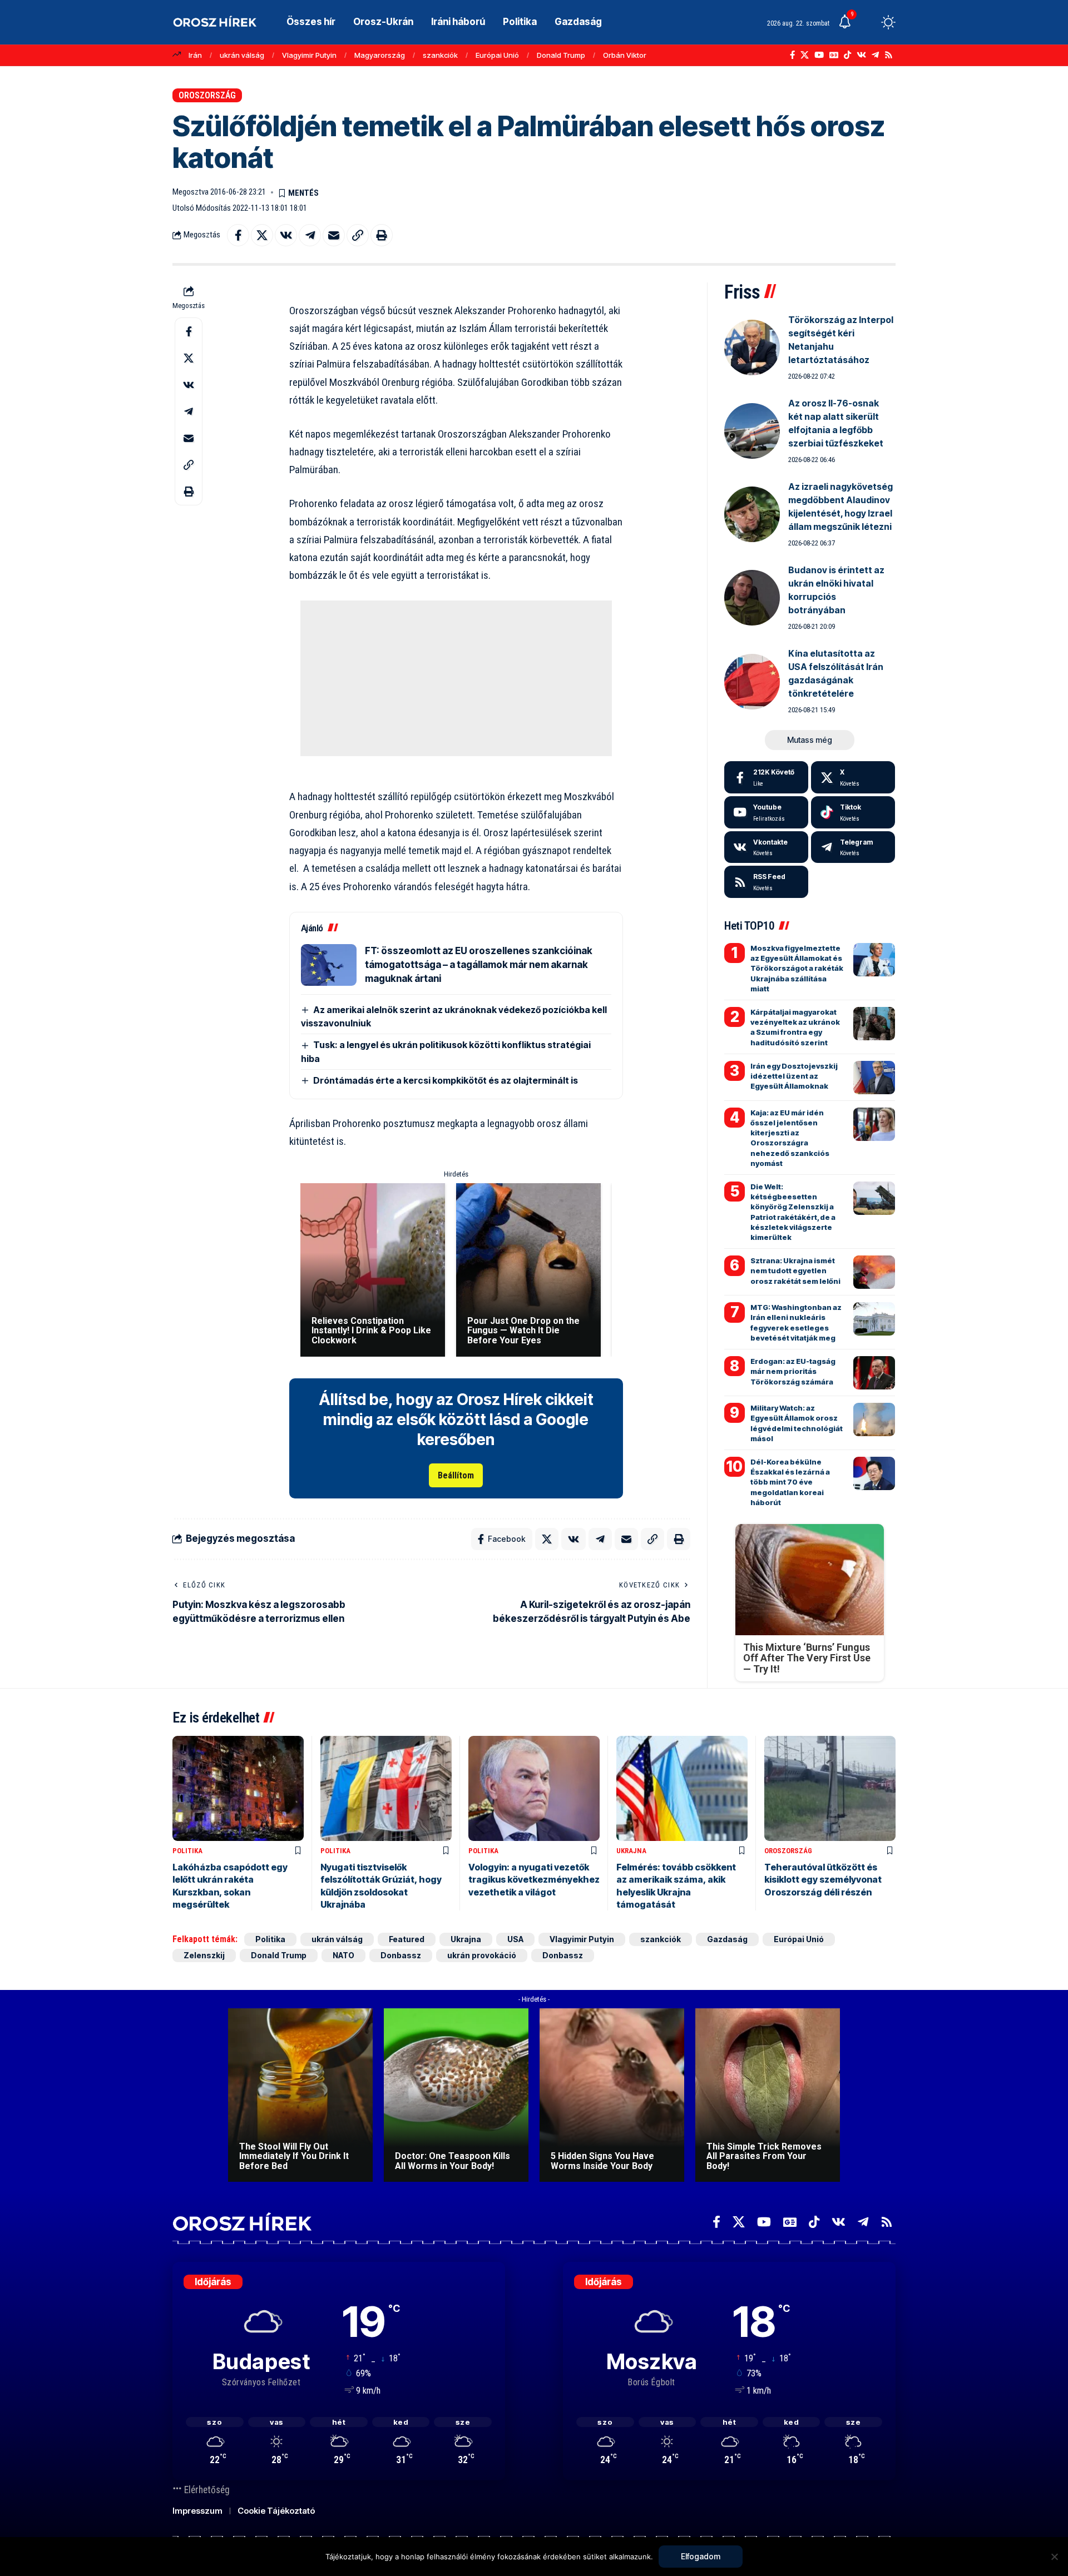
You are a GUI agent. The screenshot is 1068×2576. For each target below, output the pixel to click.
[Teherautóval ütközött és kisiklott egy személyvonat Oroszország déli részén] (830, 1788)
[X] (805, 55)
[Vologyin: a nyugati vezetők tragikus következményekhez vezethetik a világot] (534, 1788)
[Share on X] (262, 235)
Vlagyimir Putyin (309, 55)
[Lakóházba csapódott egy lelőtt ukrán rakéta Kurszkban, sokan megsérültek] (238, 1788)
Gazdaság (727, 1939)
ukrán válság (242, 55)
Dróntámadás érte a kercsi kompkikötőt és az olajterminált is (446, 1080)
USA (515, 1939)
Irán (195, 55)
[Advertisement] (456, 678)
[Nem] (1054, 2557)
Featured (407, 1939)
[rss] (766, 882)
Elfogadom (701, 2556)
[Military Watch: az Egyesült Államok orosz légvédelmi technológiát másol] (874, 1419)
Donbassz (401, 1955)
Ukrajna (631, 1851)
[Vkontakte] (861, 55)
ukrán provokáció (482, 1955)
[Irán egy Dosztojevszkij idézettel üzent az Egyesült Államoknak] (874, 1078)
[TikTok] (847, 55)
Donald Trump (561, 55)
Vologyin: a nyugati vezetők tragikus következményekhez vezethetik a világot (534, 1880)
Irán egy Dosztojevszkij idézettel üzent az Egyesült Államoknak (794, 1076)
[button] (868, 22)
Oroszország (207, 95)
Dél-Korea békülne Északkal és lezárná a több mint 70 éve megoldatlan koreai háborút (790, 1482)
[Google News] (834, 55)
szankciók (440, 55)
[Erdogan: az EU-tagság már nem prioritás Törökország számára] (874, 1373)
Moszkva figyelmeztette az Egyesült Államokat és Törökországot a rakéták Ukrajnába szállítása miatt (797, 968)
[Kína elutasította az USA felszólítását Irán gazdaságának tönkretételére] (752, 682)
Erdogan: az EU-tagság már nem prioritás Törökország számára (793, 1371)
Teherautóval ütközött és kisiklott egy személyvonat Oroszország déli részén (823, 1880)
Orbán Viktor (625, 55)
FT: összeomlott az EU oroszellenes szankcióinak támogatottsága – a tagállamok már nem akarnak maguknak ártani (479, 965)
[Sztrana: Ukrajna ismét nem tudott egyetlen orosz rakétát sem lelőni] (874, 1272)
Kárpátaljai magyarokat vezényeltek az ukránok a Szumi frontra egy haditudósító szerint (795, 1027)
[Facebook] (792, 55)
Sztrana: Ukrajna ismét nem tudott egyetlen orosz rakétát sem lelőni (795, 1270)
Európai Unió (497, 55)
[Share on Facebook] (238, 235)
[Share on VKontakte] (286, 235)
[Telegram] (875, 55)
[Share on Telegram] (310, 235)
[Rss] (889, 55)
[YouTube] (819, 55)
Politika (187, 1851)
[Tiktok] (853, 812)
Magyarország (380, 55)
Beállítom (456, 1475)
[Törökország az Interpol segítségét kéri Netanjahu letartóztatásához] (752, 348)
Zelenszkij (204, 1955)
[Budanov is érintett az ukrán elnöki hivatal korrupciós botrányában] (752, 598)
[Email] (334, 235)
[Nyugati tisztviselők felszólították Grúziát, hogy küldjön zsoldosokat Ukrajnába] (386, 1788)
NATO (343, 1955)
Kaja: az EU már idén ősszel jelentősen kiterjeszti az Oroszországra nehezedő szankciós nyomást (790, 1138)
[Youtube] (766, 812)
